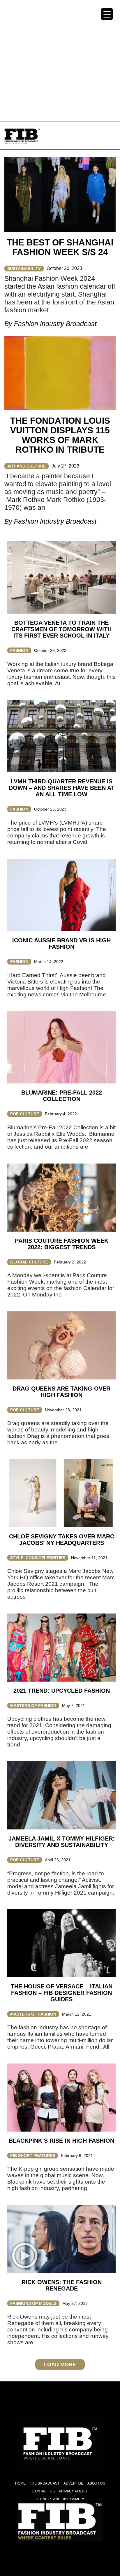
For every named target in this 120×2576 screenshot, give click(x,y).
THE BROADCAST (45, 2483)
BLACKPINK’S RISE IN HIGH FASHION (61, 2141)
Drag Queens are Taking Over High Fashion (61, 1392)
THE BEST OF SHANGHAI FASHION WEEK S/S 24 (60, 247)
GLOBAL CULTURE (29, 1262)
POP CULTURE (25, 1114)
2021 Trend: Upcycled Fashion (62, 1691)
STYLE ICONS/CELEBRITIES (38, 1558)
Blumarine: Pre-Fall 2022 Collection (62, 1096)
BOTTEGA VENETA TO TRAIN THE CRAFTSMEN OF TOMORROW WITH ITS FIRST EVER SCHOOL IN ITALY (61, 629)
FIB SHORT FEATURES (33, 2156)
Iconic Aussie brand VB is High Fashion (61, 944)
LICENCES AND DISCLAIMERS (60, 2499)
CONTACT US (44, 2491)
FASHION (19, 650)
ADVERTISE (73, 2483)
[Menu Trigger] (107, 14)
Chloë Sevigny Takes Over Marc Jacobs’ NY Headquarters (62, 1540)
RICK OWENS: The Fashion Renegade (62, 2285)
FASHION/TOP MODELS (33, 2303)
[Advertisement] (60, 60)
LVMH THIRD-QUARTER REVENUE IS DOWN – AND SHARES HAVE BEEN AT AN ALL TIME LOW (62, 788)
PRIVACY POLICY (73, 2491)
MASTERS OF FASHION (33, 1706)
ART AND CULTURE (27, 466)
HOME (20, 2483)
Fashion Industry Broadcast (55, 324)
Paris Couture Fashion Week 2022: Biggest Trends (62, 1244)
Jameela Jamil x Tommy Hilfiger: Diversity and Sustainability (62, 1842)
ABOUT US (96, 2483)
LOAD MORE (60, 2364)
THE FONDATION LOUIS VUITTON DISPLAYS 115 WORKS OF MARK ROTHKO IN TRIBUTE (60, 435)
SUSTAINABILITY (24, 269)
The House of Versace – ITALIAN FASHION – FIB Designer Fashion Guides (62, 1993)
